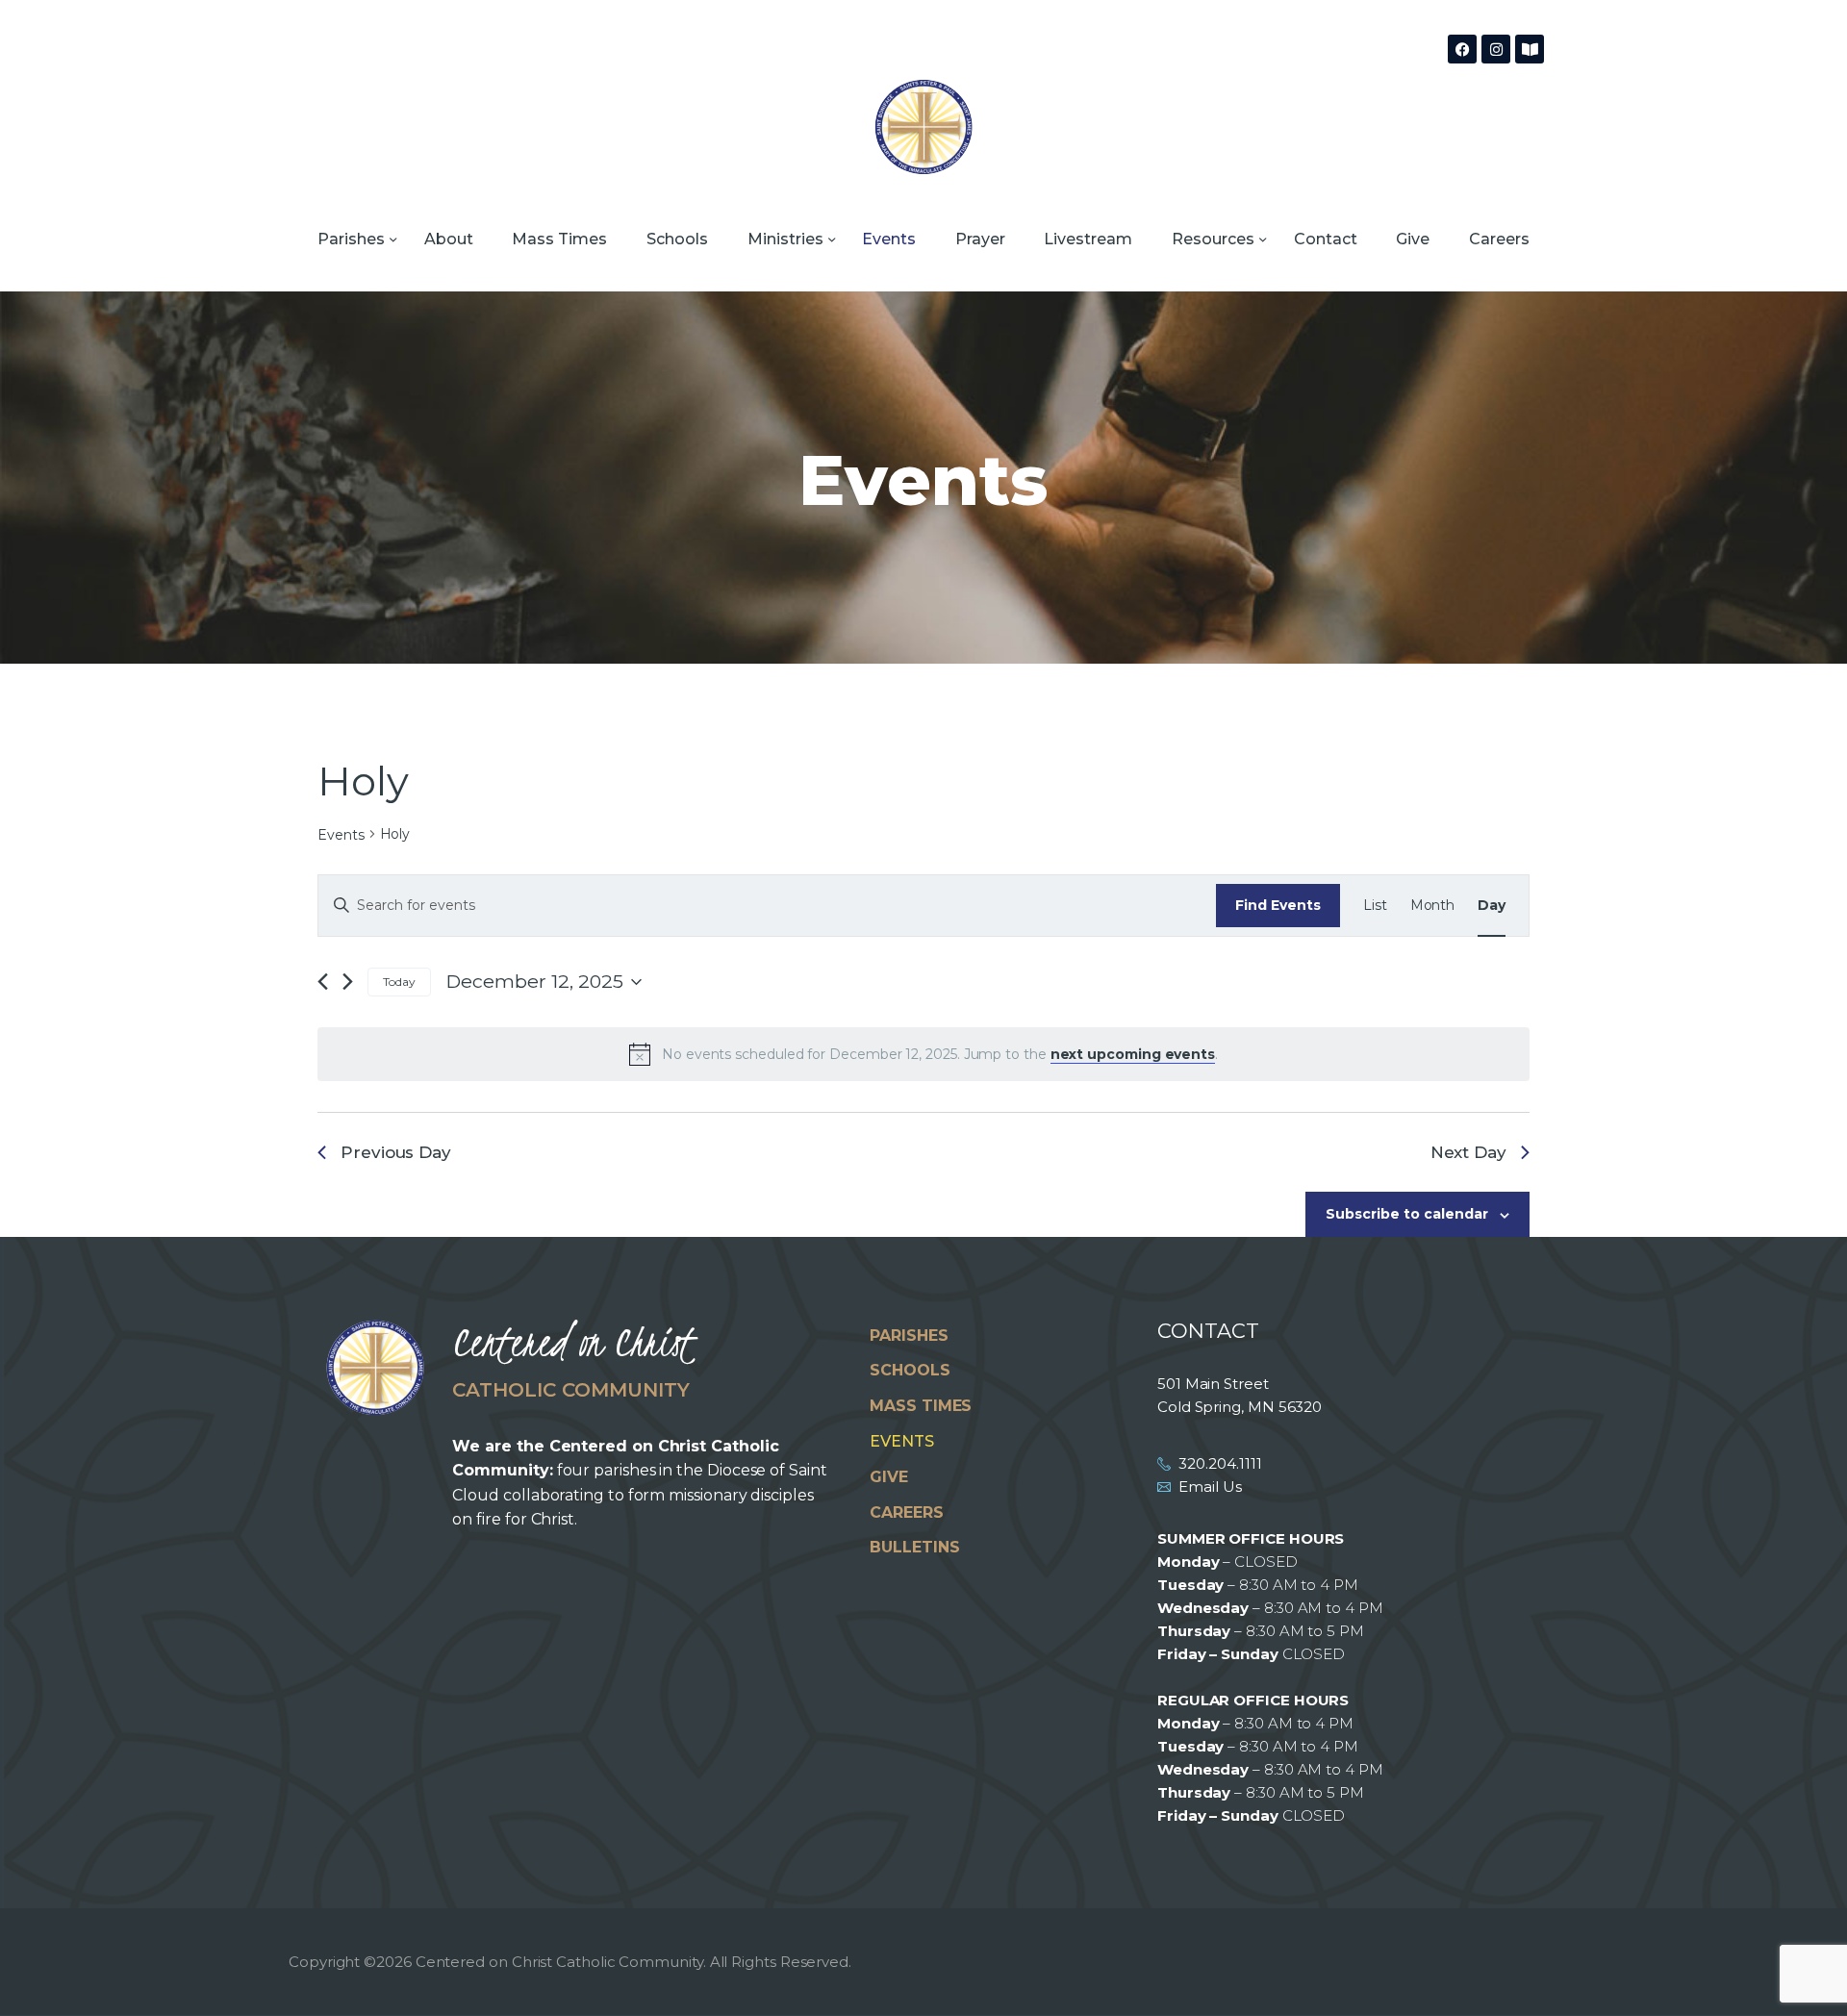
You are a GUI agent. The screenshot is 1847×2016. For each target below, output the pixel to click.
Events (341, 835)
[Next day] (348, 983)
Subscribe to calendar (1407, 1214)
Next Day (1468, 1152)
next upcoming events (1133, 1054)
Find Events (1278, 905)
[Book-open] (1530, 49)
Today (399, 982)
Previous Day (396, 1152)
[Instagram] (1496, 49)
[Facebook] (1462, 49)
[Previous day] (323, 983)
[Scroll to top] (1799, 1970)
